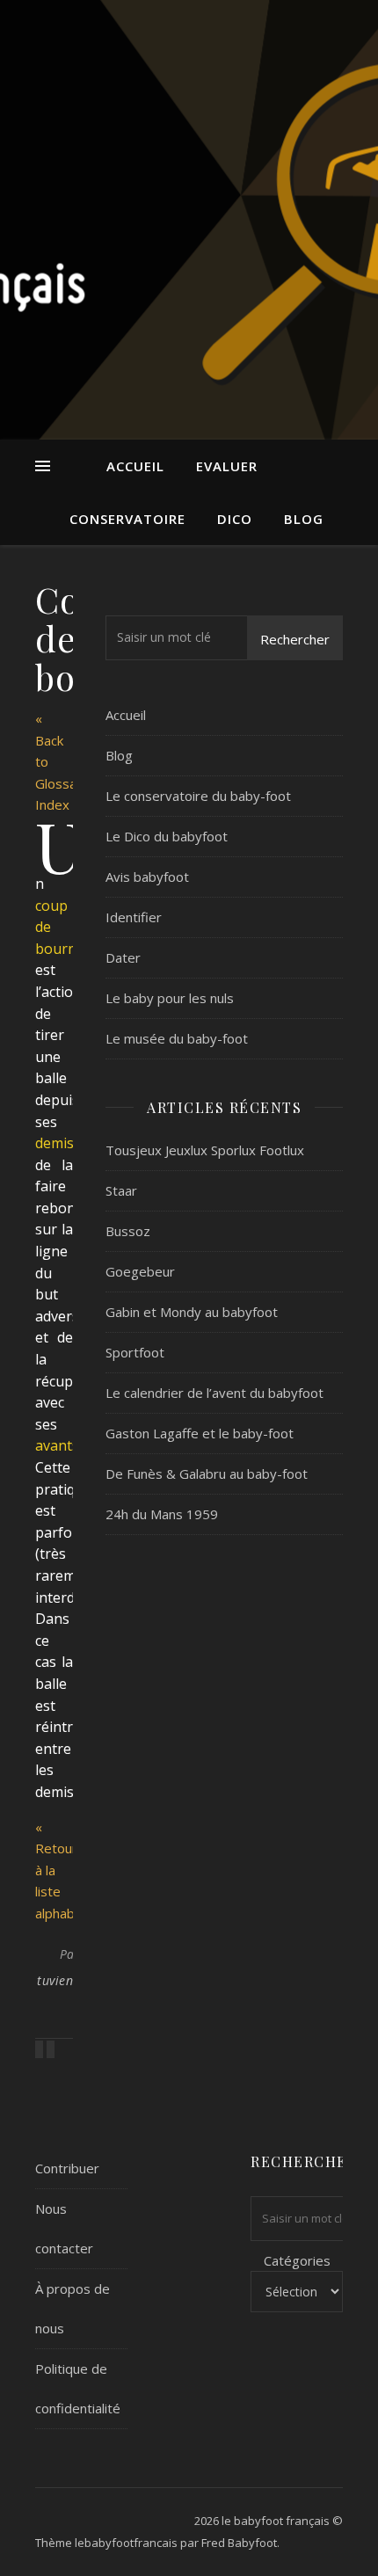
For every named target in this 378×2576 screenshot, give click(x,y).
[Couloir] (51, 2049)
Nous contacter (64, 2228)
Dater (123, 957)
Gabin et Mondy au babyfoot (192, 1312)
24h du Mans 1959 (162, 1514)
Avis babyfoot (147, 877)
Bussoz (128, 1231)
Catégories (297, 2260)
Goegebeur (140, 1271)
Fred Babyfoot (239, 2543)
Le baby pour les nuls (170, 998)
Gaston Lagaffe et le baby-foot (200, 1433)
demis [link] (55, 1143)
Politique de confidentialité (78, 2388)
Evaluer (227, 466)
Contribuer (67, 2168)
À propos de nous (73, 2308)
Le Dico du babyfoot (167, 836)
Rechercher (295, 639)
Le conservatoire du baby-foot (198, 796)
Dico (235, 519)
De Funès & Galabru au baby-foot (207, 1474)
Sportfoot (135, 1352)
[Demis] (41, 2049)
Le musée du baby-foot (177, 1038)
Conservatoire (127, 519)
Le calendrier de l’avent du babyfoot (214, 1393)
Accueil (135, 466)
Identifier (134, 917)
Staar (121, 1190)
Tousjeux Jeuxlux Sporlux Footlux (205, 1150)
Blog (304, 519)
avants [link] (57, 1445)
